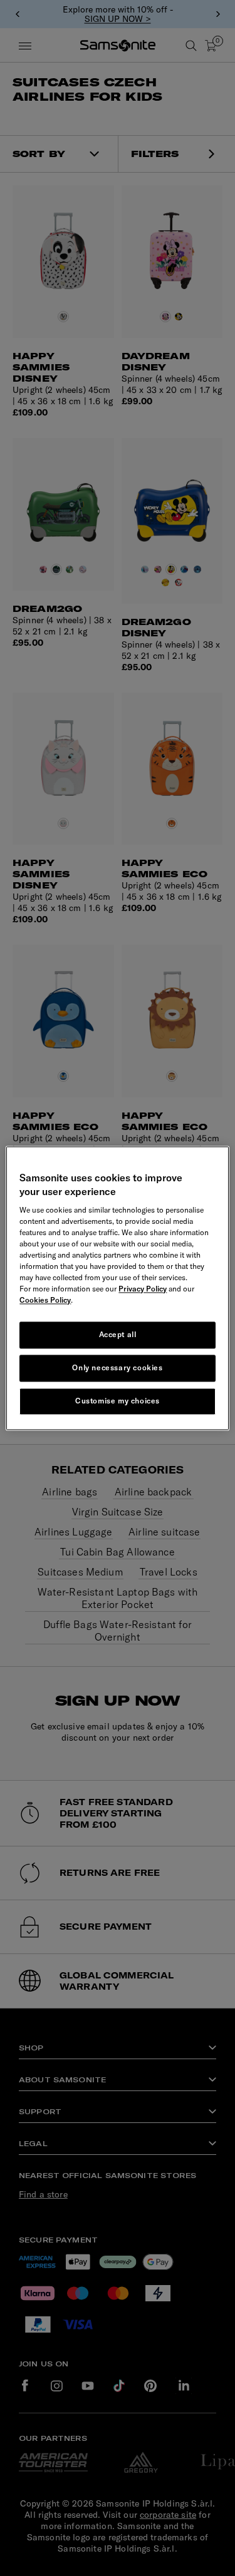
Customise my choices (118, 1401)
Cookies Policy (45, 1301)
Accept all (118, 1335)
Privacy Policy (143, 1289)
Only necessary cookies (117, 1367)
